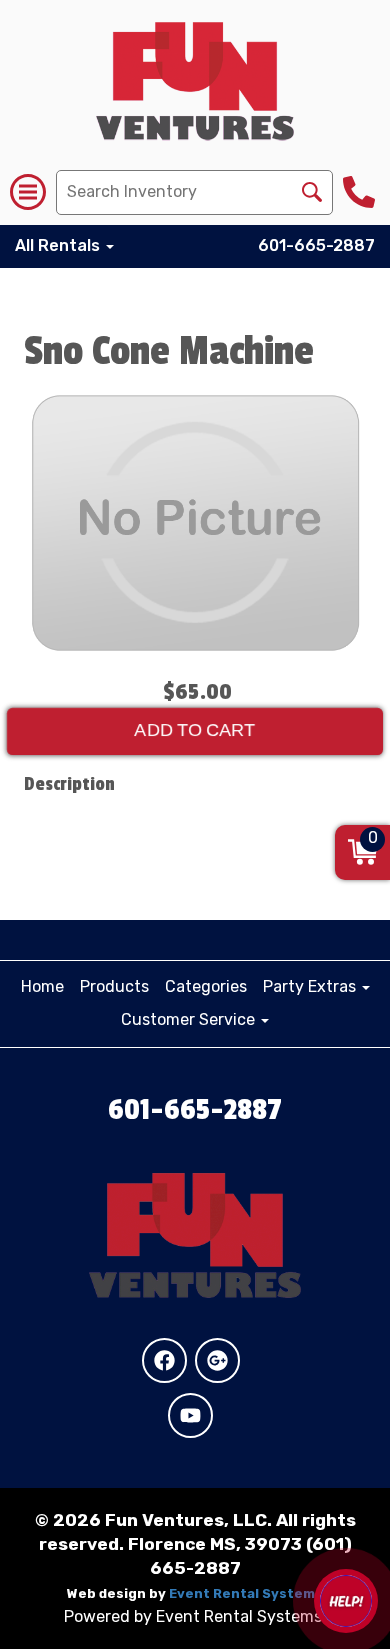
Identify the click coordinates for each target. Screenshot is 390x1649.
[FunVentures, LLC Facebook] (164, 1360)
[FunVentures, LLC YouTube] (190, 1415)
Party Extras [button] (311, 986)
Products (114, 986)
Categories (206, 986)
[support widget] (346, 1601)
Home (42, 986)
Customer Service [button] (190, 1019)
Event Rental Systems (246, 1593)
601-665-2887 (316, 245)
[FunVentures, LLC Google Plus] (217, 1360)
